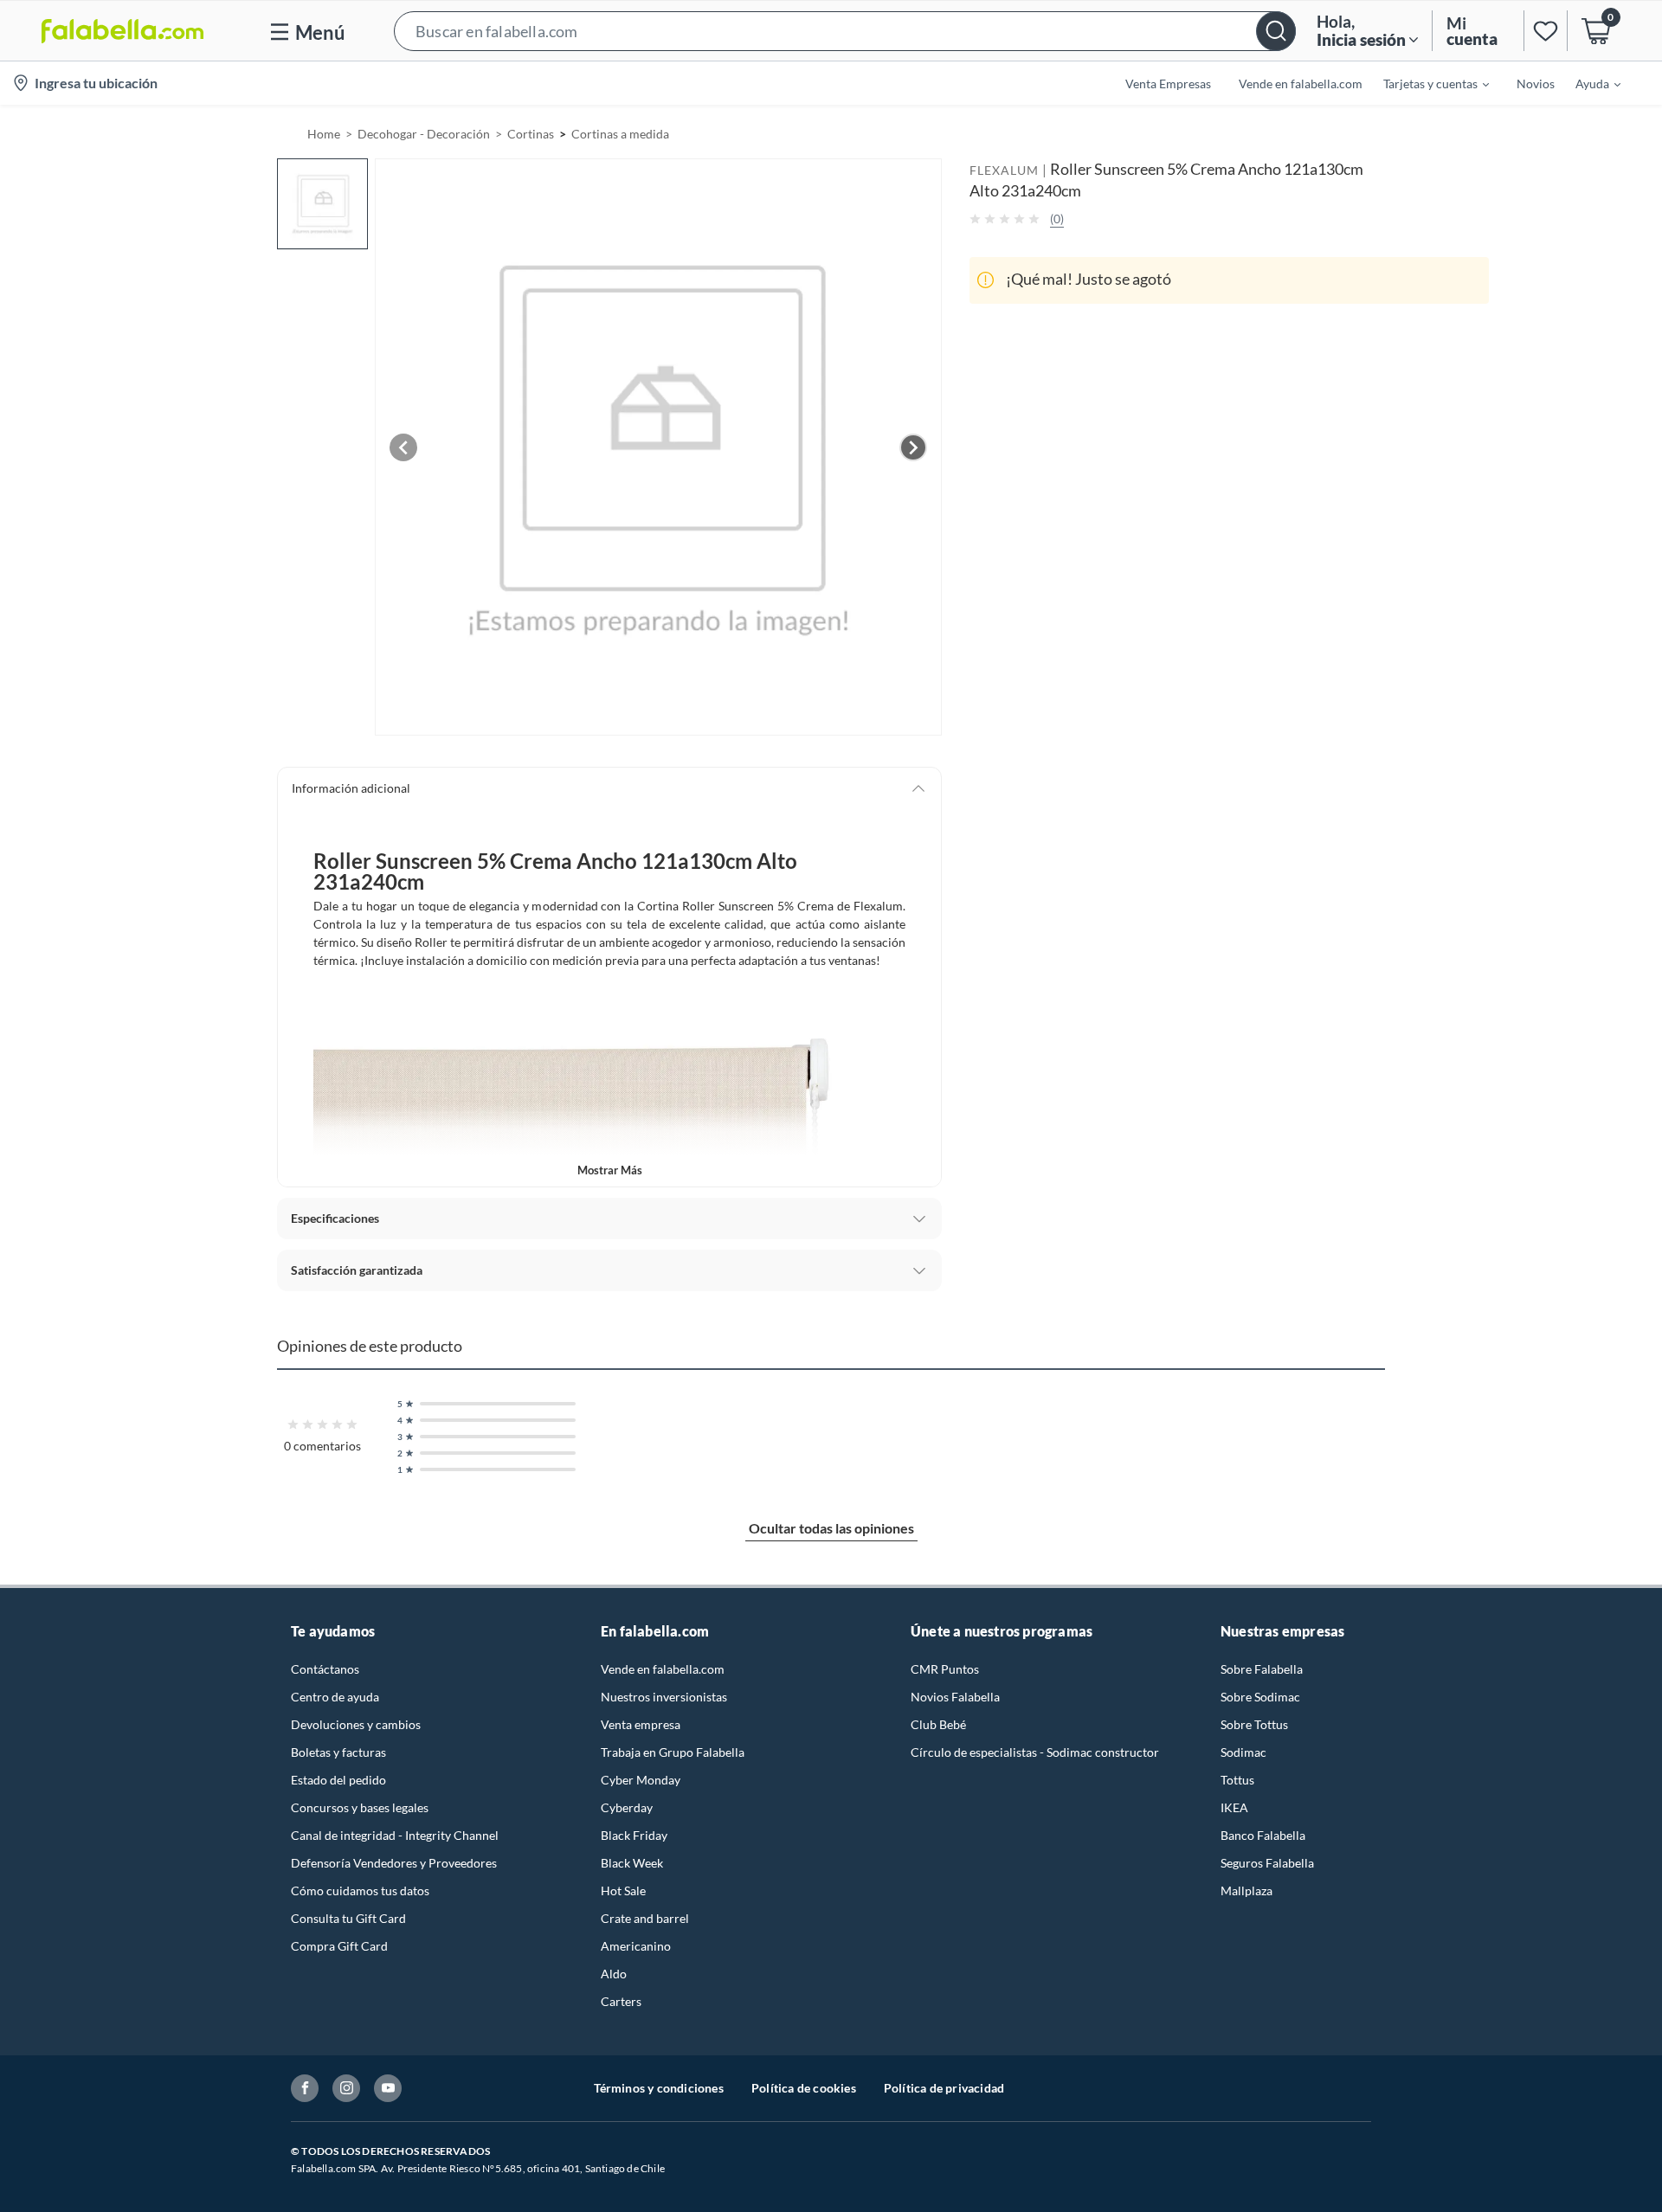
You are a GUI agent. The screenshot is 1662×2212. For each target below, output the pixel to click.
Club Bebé (938, 1724)
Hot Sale (623, 1890)
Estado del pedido (338, 1780)
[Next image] (913, 447)
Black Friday (634, 1835)
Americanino (636, 1946)
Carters (621, 2001)
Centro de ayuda (335, 1697)
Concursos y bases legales (360, 1807)
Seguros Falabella (1267, 1863)
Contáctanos (325, 1669)
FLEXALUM (1004, 170)
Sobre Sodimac (1260, 1697)
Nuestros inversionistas (664, 1697)
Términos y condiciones (659, 2088)
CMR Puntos (945, 1669)
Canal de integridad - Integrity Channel (395, 1835)
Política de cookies (804, 2088)
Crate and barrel (645, 1918)
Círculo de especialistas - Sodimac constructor (1035, 1752)
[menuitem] (1426, 83)
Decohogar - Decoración (424, 134)
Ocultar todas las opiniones (831, 1528)
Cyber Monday (641, 1780)
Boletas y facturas (338, 1752)
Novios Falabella (955, 1697)
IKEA (1234, 1807)
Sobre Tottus (1254, 1724)
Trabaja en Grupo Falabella (673, 1752)
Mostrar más (610, 1170)
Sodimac (1243, 1752)
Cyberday (627, 1807)
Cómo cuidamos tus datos (360, 1890)
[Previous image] (403, 447)
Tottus (1237, 1780)
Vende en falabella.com (663, 1669)
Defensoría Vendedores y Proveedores (394, 1863)
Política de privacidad (944, 2088)
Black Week (632, 1863)
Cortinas (531, 134)
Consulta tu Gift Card (348, 1918)
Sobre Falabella (1262, 1669)
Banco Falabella (1263, 1835)
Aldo (614, 1974)
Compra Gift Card (339, 1946)
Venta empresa (641, 1724)
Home (324, 134)
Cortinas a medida (620, 134)
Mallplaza (1246, 1890)
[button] (845, 31)
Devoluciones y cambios (356, 1724)
